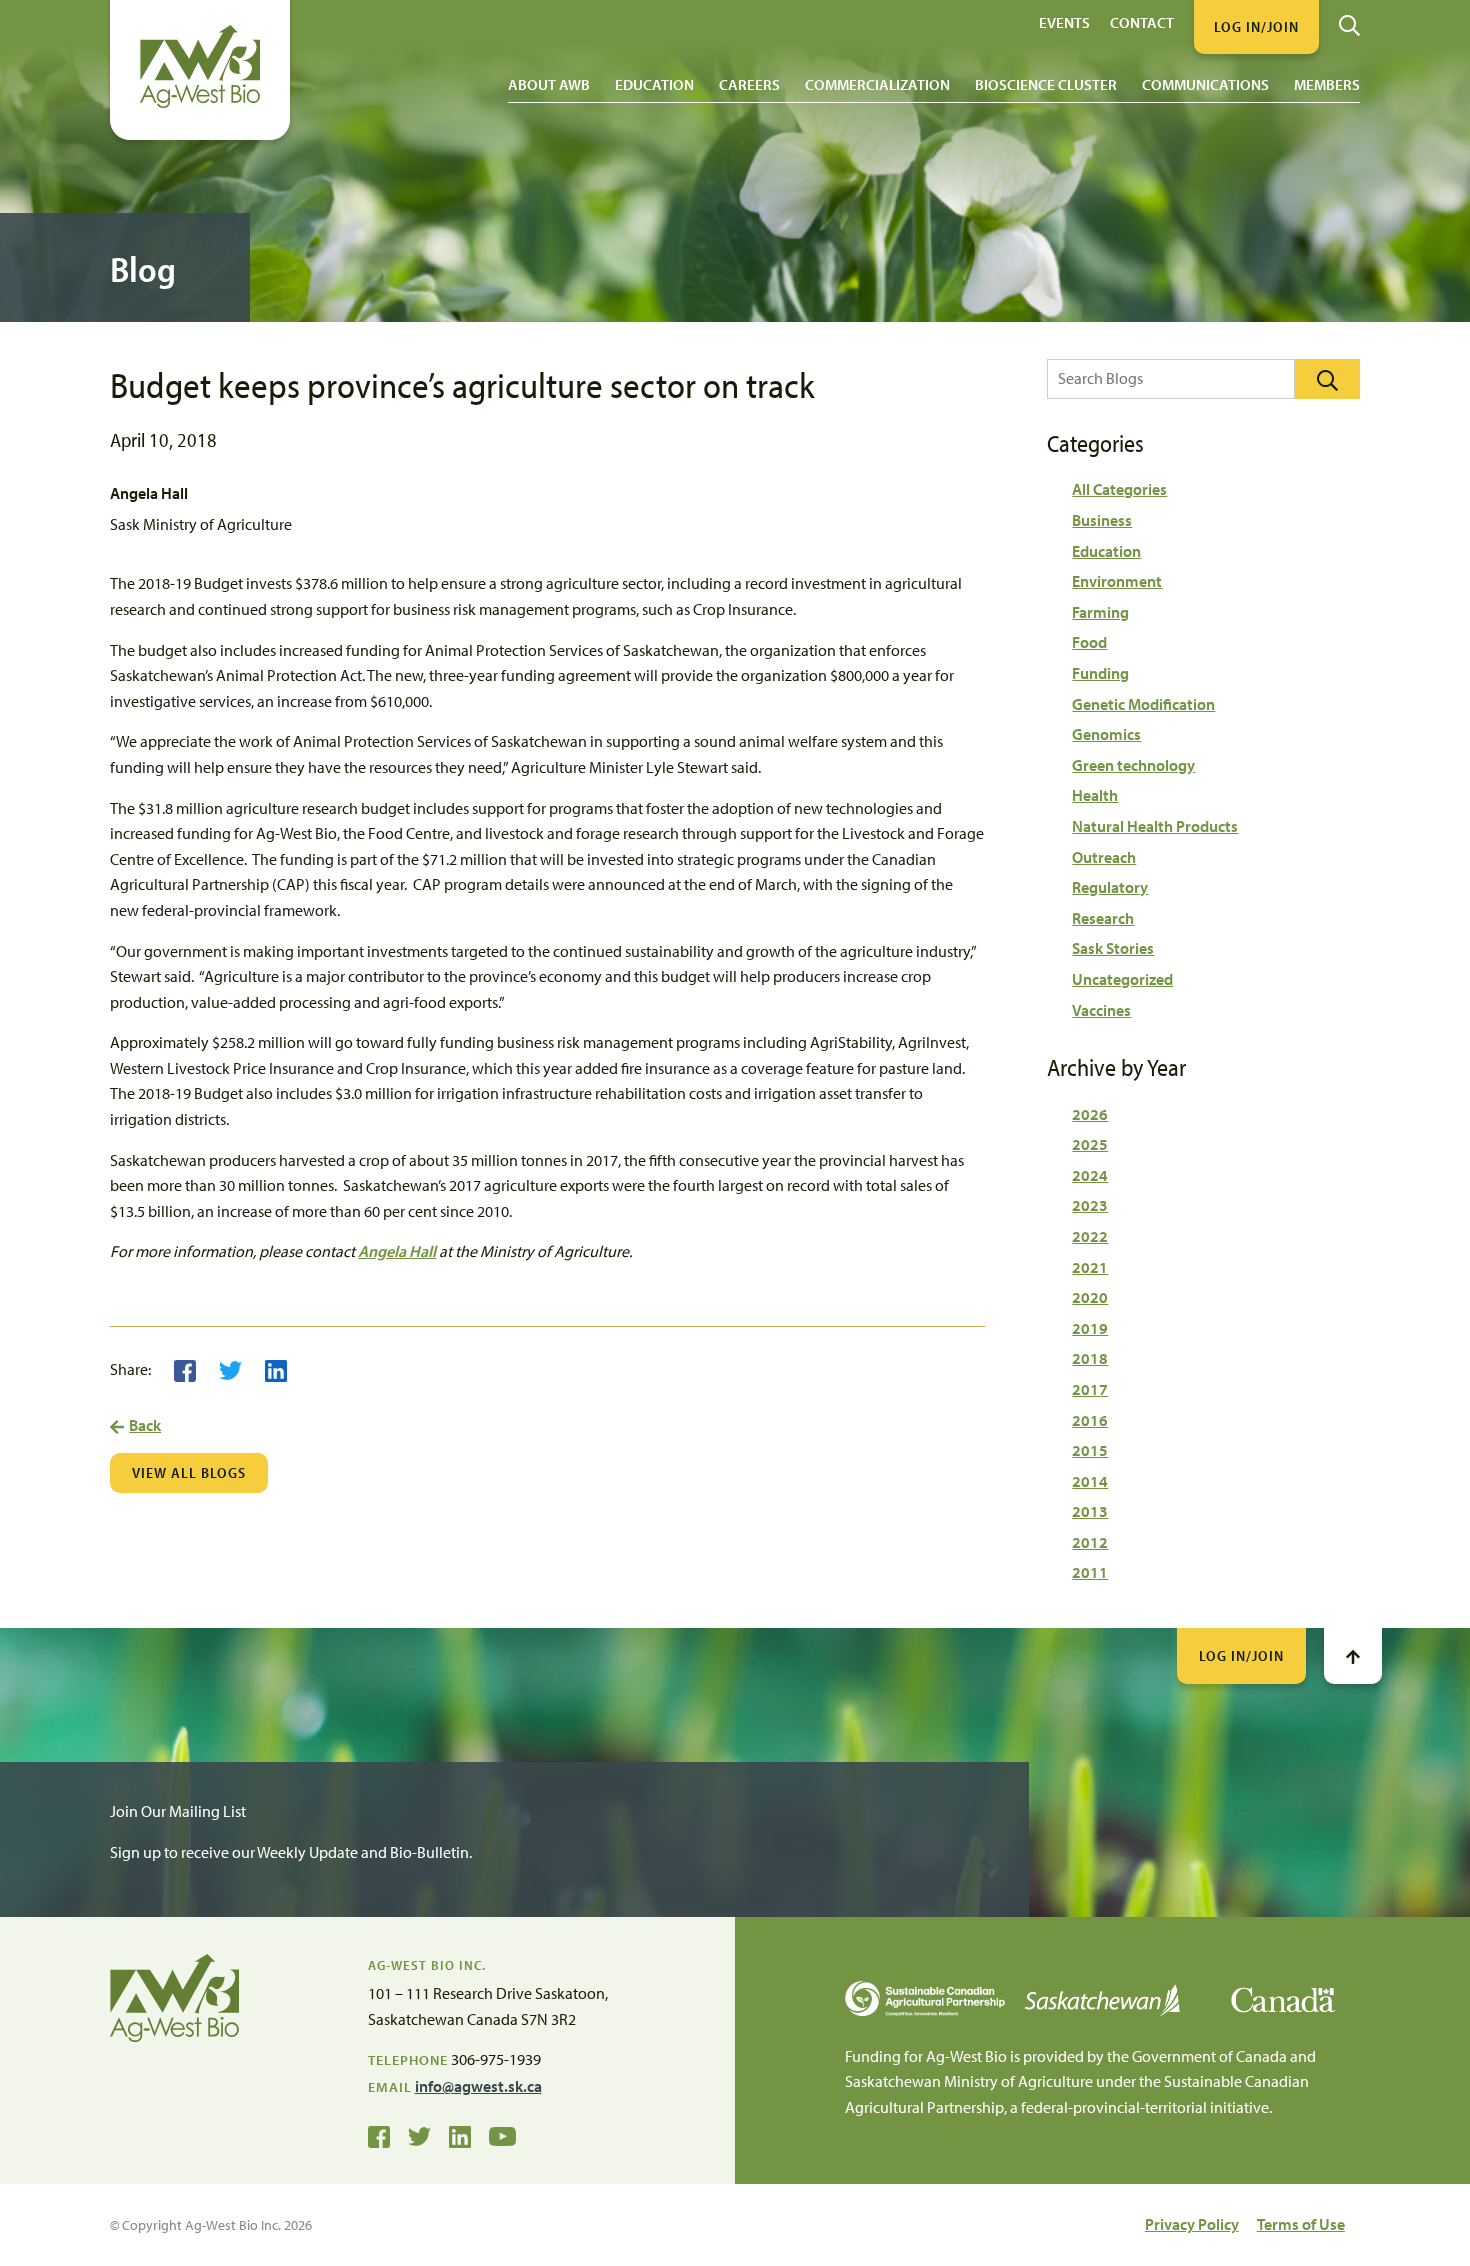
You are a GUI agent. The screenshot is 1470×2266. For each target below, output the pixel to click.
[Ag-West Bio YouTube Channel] (502, 2135)
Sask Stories (1113, 948)
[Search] (1349, 18)
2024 (1090, 1175)
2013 (1090, 1511)
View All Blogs (189, 1472)
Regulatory (1110, 887)
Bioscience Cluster (1046, 84)
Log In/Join (1241, 1655)
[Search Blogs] (1327, 379)
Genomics (1106, 734)
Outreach (1104, 857)
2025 (1090, 1144)
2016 (1090, 1420)
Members (1327, 84)
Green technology (1133, 765)
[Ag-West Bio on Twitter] (419, 2135)
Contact (1142, 21)
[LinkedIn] (276, 1369)
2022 (1090, 1236)
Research (1103, 918)
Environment (1117, 581)
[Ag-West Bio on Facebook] (379, 2135)
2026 (1090, 1114)
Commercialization (877, 84)
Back (145, 1425)
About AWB (549, 84)
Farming (1100, 612)
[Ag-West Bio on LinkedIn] (460, 2135)
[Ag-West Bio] (200, 103)
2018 (1090, 1358)
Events (1064, 21)
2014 (1090, 1481)
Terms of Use (1301, 2224)
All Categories (1119, 489)
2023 (1090, 1205)
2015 (1090, 1450)
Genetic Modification (1143, 704)
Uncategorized (1122, 979)
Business (1102, 520)
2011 (1090, 1572)
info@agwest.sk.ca (478, 2086)
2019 (1090, 1328)
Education (654, 84)
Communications (1205, 84)
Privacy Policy (1192, 2224)
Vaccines (1101, 1010)
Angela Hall (397, 1251)
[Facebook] (185, 1369)
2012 (1090, 1542)
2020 (1090, 1297)
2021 (1090, 1267)
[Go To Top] (1353, 1656)
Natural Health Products (1155, 826)
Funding (1100, 673)
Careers (749, 84)
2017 (1090, 1389)
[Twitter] (230, 1369)
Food (1089, 642)
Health (1095, 795)
